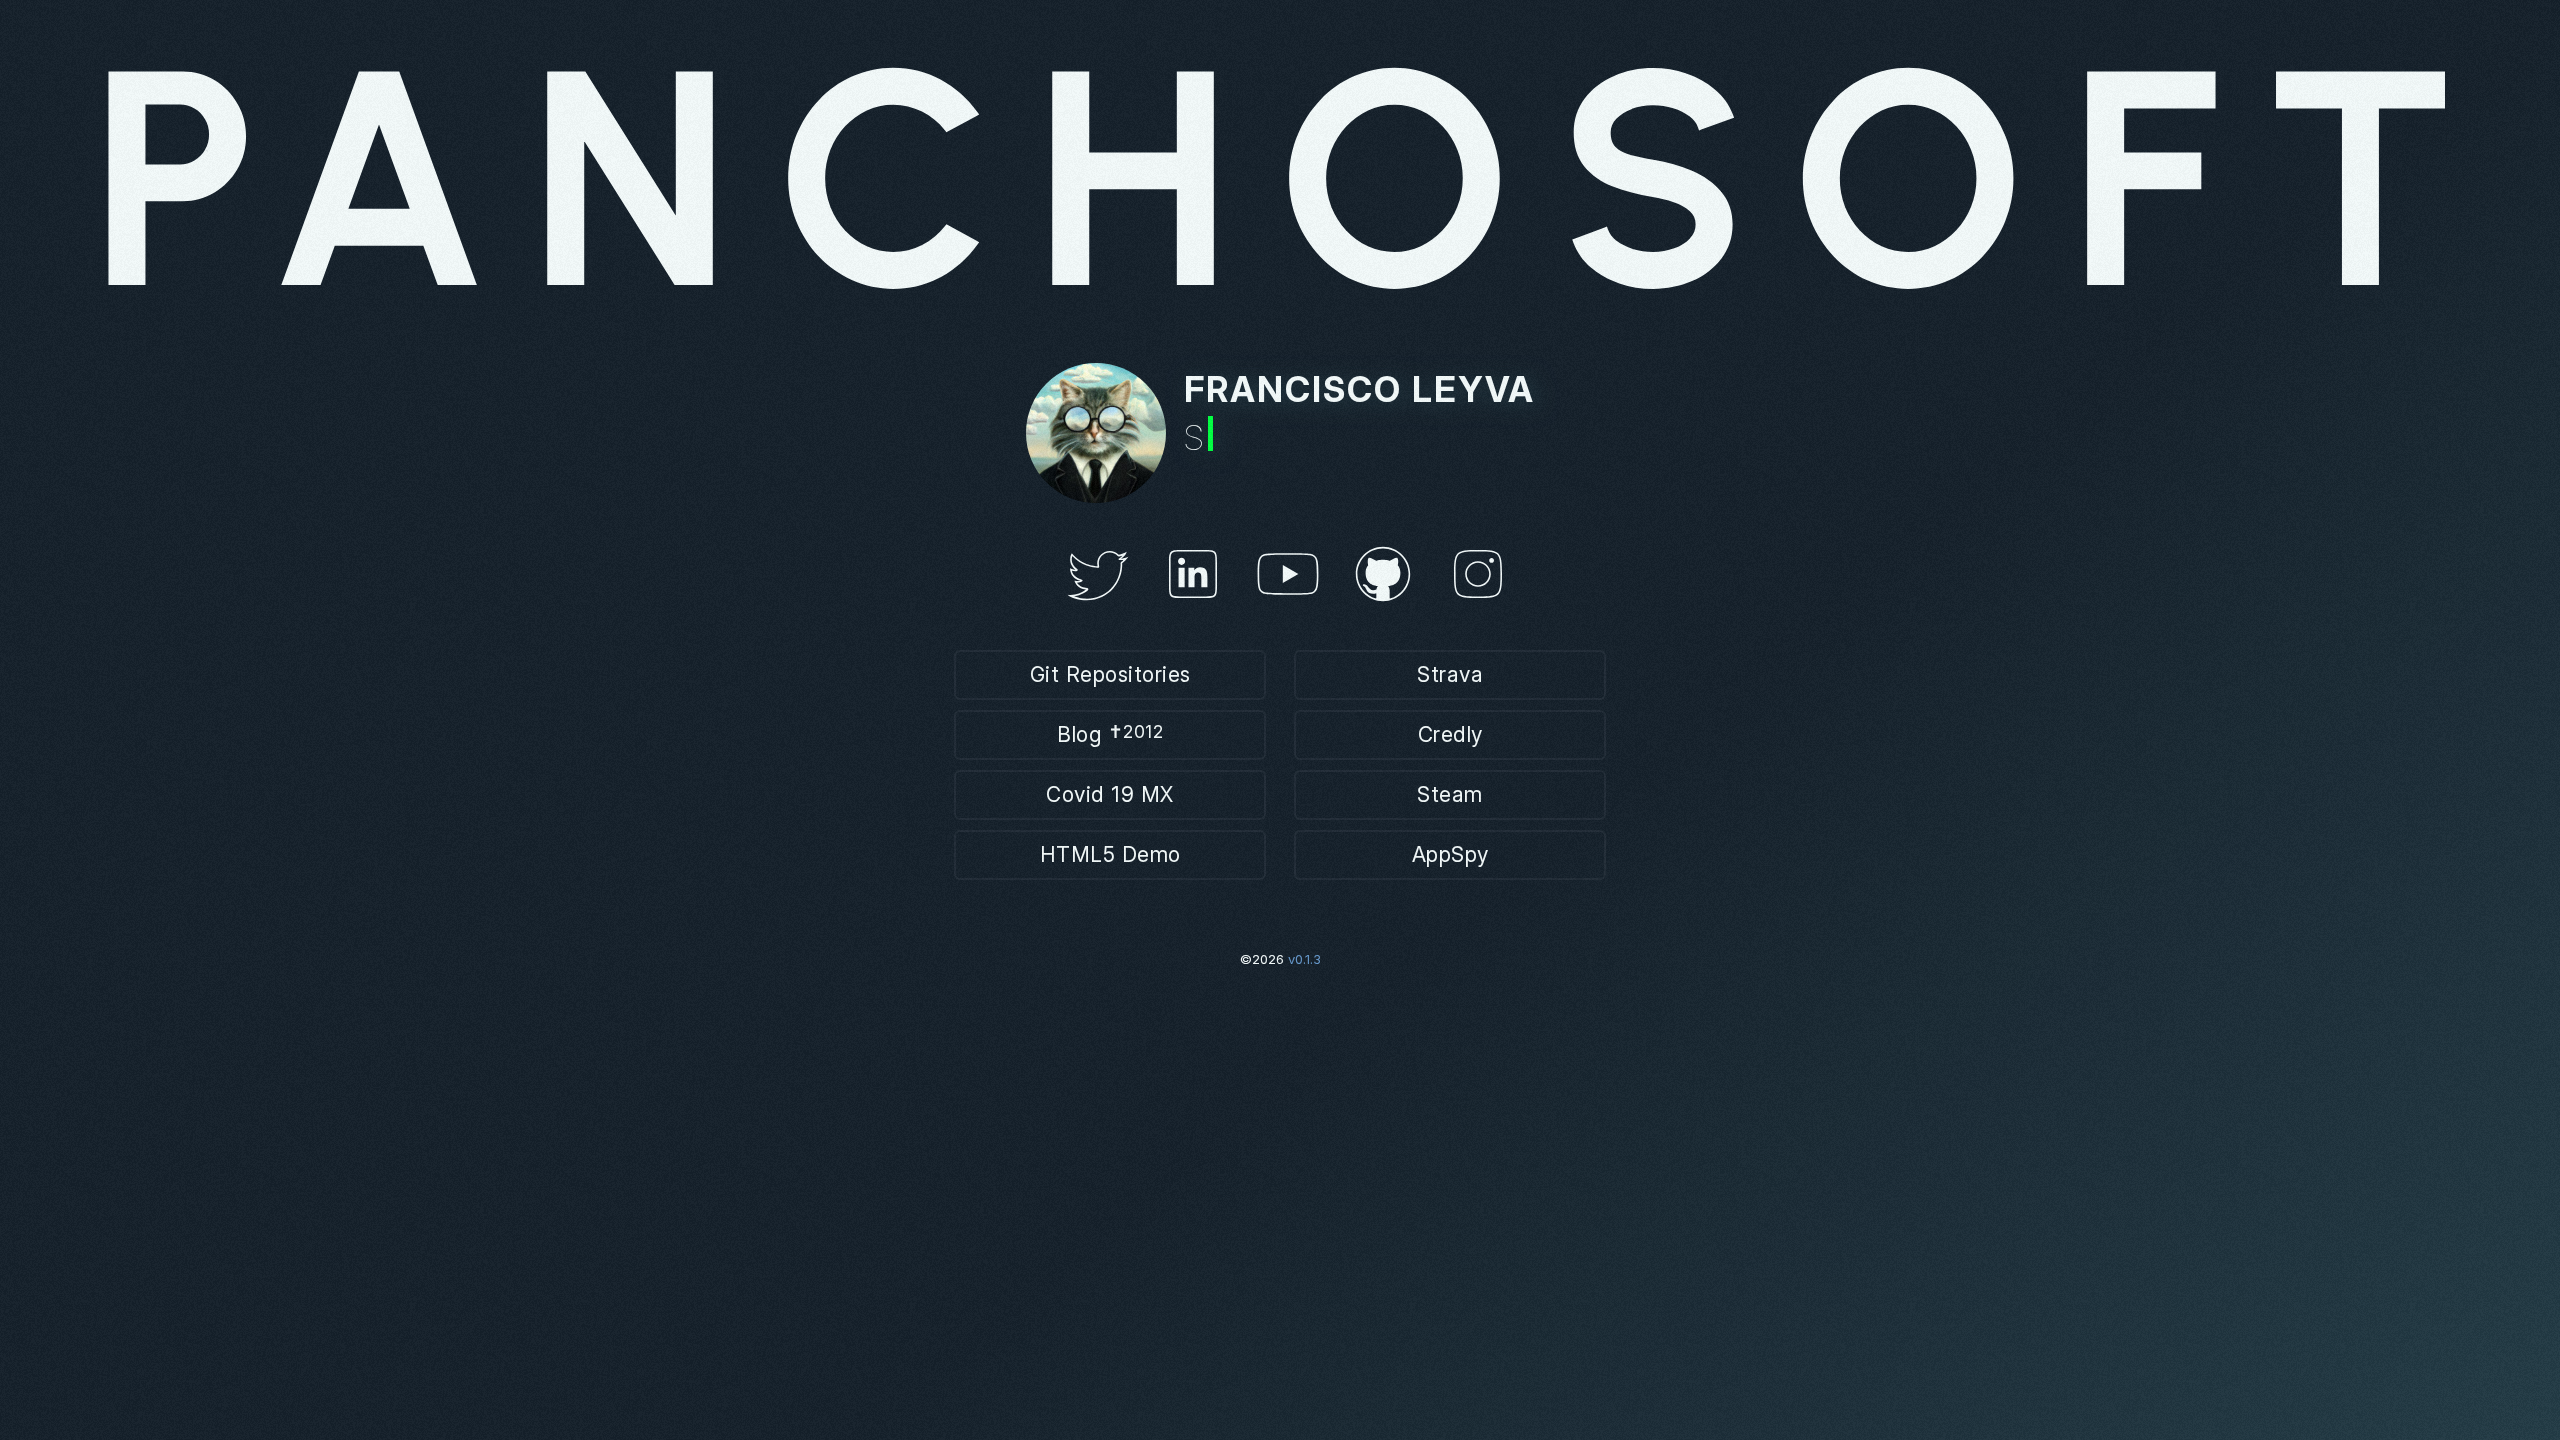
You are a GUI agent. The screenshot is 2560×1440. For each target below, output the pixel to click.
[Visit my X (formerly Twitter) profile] (1098, 608)
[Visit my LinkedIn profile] (1193, 608)
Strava (1450, 674)
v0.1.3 (1304, 959)
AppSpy (1450, 854)
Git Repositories (1110, 674)
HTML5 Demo (1110, 854)
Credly (1450, 734)
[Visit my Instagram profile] (1478, 608)
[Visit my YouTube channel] (1288, 608)
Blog (1110, 734)
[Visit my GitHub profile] (1383, 608)
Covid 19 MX (1110, 794)
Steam (1450, 794)
